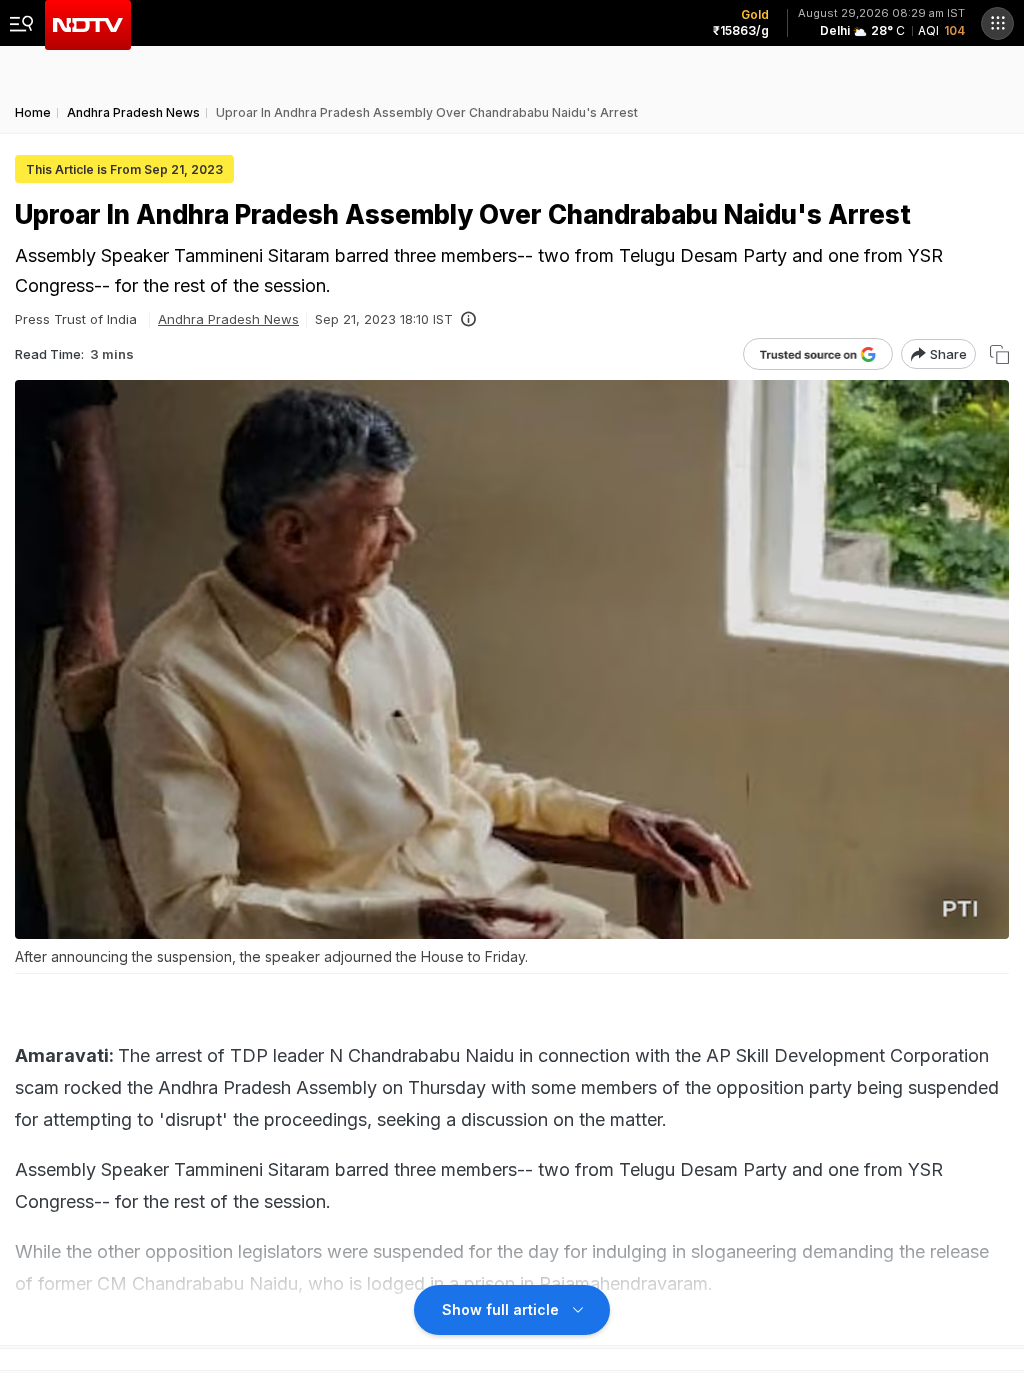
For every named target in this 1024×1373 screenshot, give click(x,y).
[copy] (999, 354)
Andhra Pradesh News (228, 319)
